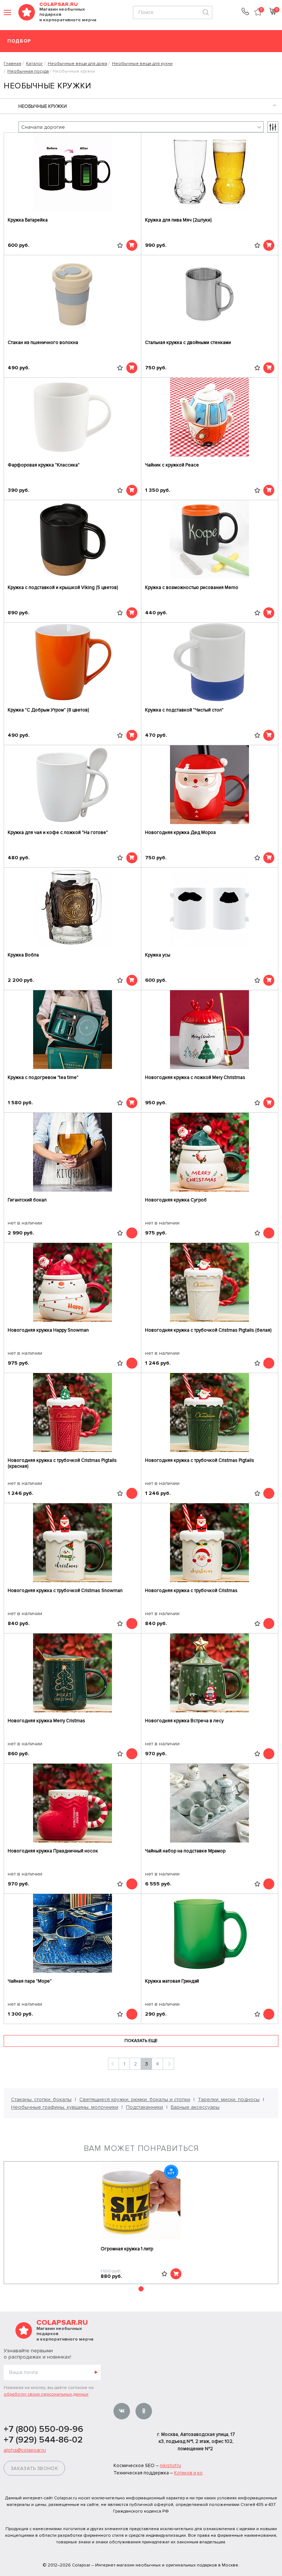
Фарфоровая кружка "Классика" (44, 465)
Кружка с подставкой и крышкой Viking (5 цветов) (63, 588)
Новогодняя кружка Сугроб (176, 1200)
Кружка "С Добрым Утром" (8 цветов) (48, 710)
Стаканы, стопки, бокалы (41, 2099)
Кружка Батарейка (28, 220)
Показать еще (141, 2041)
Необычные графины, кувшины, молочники (65, 2107)
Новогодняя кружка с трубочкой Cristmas (191, 1591)
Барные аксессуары (195, 2107)
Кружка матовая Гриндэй (172, 1981)
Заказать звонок (34, 2469)
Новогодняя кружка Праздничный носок (53, 1851)
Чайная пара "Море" (30, 1981)
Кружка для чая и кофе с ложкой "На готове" (58, 833)
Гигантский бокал (27, 1200)
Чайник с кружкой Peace (172, 465)
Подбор (19, 41)
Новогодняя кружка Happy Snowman (48, 1330)
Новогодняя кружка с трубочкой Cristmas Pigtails (200, 1460)
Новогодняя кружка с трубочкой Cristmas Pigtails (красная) (62, 1463)
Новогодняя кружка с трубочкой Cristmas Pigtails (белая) (208, 1330)
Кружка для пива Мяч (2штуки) (178, 220)
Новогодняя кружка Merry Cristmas (46, 1721)
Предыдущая (113, 2064)
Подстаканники (144, 2107)
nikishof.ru (170, 2466)
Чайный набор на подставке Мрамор (185, 1851)
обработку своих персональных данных (46, 2394)
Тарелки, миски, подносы (229, 2099)
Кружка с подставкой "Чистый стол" (184, 710)
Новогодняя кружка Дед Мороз (180, 833)
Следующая (168, 2064)
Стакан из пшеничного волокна (43, 343)
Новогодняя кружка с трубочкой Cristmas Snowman (65, 1591)
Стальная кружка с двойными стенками (188, 343)
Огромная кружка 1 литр (127, 2249)
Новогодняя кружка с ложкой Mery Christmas (195, 1077)
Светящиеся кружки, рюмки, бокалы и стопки (135, 2099)
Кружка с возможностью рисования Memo (192, 588)
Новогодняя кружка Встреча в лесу (184, 1721)
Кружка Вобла (23, 955)
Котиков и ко (188, 2473)
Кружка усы (158, 955)
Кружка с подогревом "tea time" (43, 1077)
